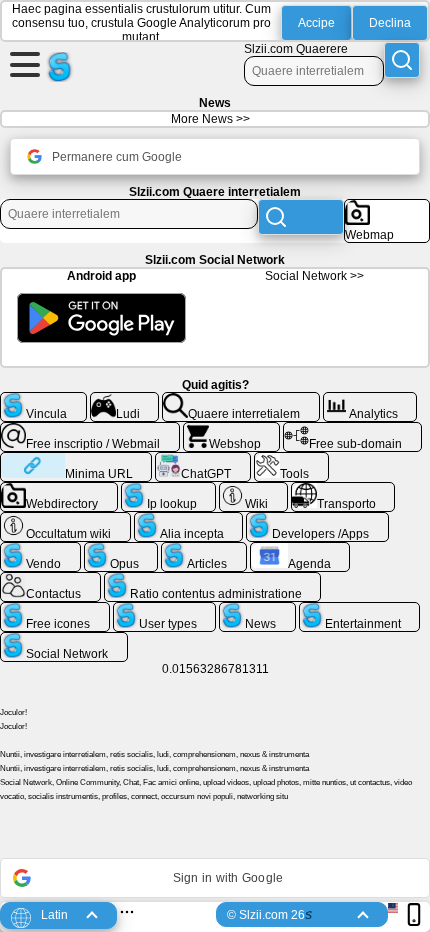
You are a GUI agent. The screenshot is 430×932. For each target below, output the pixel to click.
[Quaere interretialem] (241, 400)
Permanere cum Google (117, 157)
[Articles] (204, 550)
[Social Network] (64, 640)
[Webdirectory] (59, 490)
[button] (215, 878)
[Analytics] (370, 400)
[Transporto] (343, 490)
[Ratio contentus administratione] (213, 580)
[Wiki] (253, 490)
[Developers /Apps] (317, 520)
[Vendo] (40, 550)
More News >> (210, 119)
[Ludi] (125, 400)
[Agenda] (300, 550)
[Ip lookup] (169, 490)
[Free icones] (55, 610)
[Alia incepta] (189, 520)
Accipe (316, 23)
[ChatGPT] (203, 460)
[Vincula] (43, 400)
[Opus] (121, 550)
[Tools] (291, 460)
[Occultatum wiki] (65, 520)
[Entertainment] (360, 610)
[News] (257, 610)
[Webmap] (387, 207)
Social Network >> (314, 276)
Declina (390, 23)
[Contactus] (50, 580)
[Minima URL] (76, 460)
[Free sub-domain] (352, 430)
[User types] (165, 610)
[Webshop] (232, 430)
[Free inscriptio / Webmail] (90, 430)
